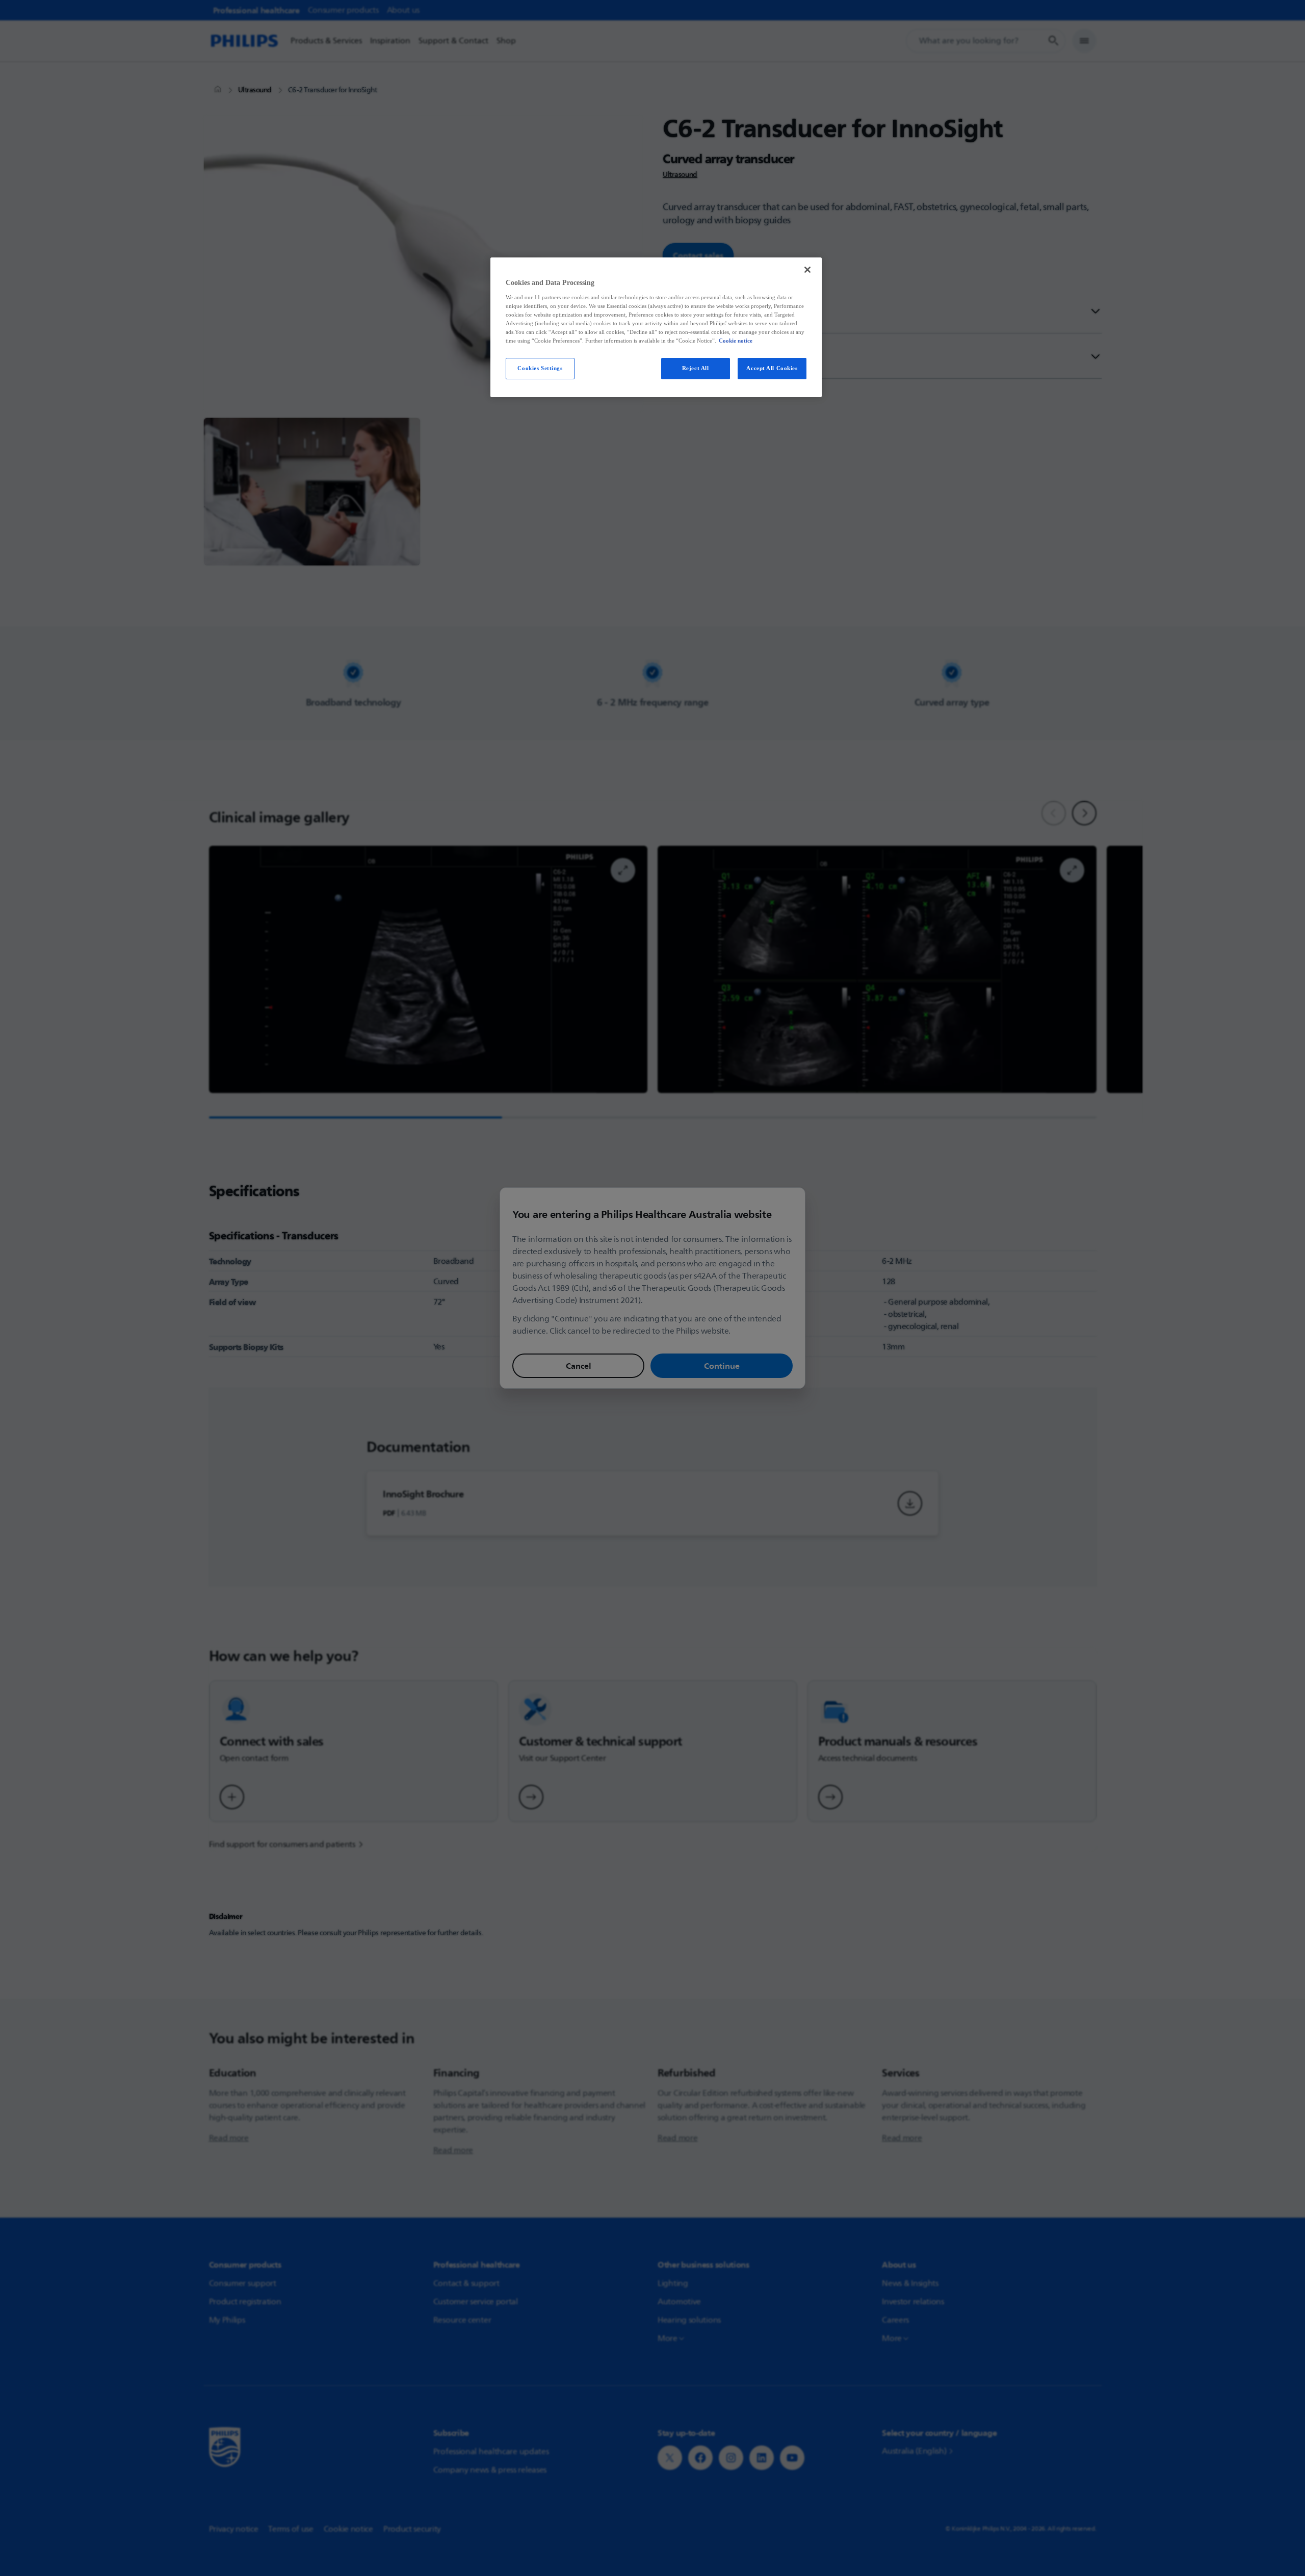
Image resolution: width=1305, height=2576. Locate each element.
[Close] (807, 270)
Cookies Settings (540, 368)
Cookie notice (736, 341)
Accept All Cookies (772, 368)
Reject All (696, 368)
